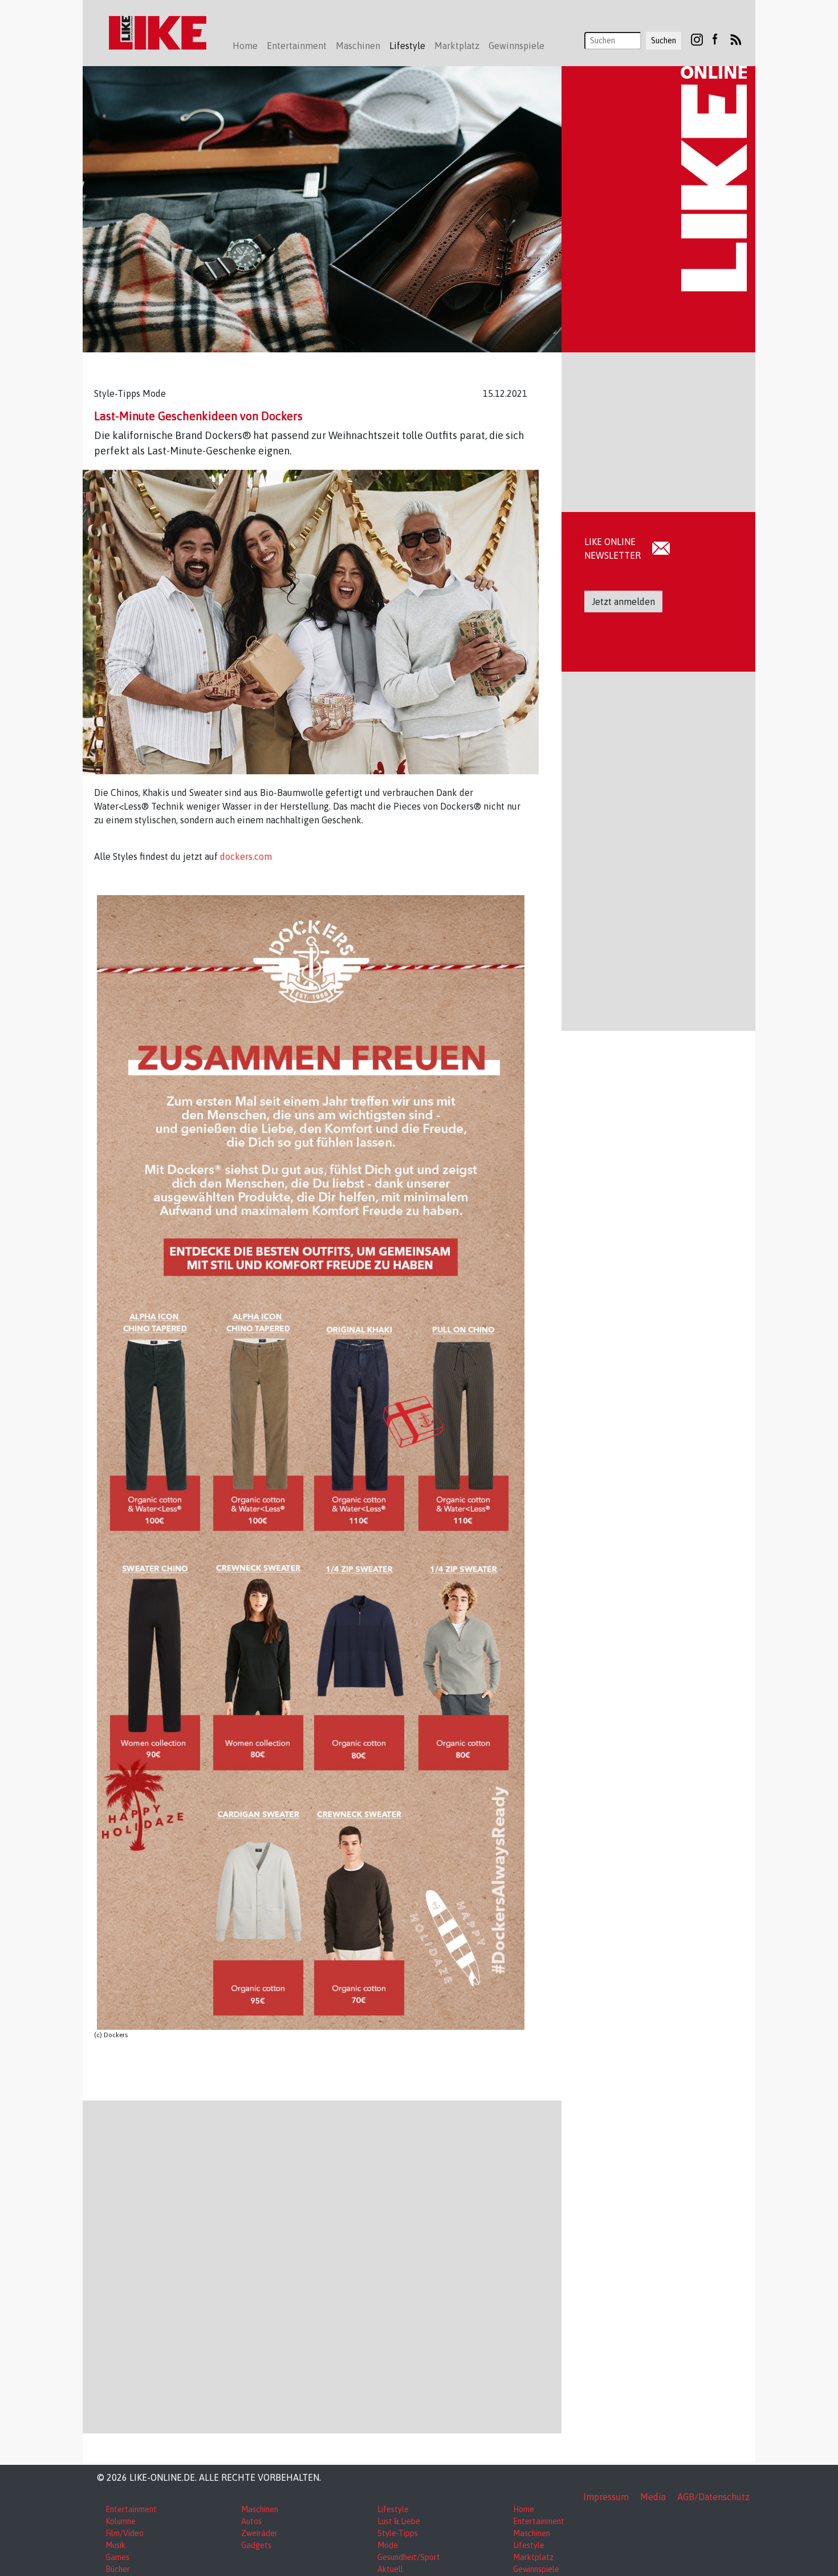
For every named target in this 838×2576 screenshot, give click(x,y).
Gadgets (256, 2545)
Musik (115, 2545)
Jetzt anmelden (623, 602)
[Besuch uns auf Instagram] (697, 39)
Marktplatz (533, 2557)
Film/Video (125, 2533)
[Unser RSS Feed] (736, 39)
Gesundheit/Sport (409, 2557)
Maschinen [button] (358, 46)
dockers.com (246, 856)
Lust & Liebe (399, 2521)
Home (245, 46)
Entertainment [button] (297, 46)
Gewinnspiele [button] (516, 46)
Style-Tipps (398, 2533)
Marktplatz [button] (457, 46)
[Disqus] (322, 2265)
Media (653, 2497)
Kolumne (121, 2521)
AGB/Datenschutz (713, 2497)
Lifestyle (393, 2509)
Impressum (606, 2497)
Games (117, 2557)
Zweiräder (259, 2533)
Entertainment (131, 2509)
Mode (388, 2545)
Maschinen (260, 2509)
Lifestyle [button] (407, 46)
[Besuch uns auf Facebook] (715, 39)
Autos (251, 2521)
